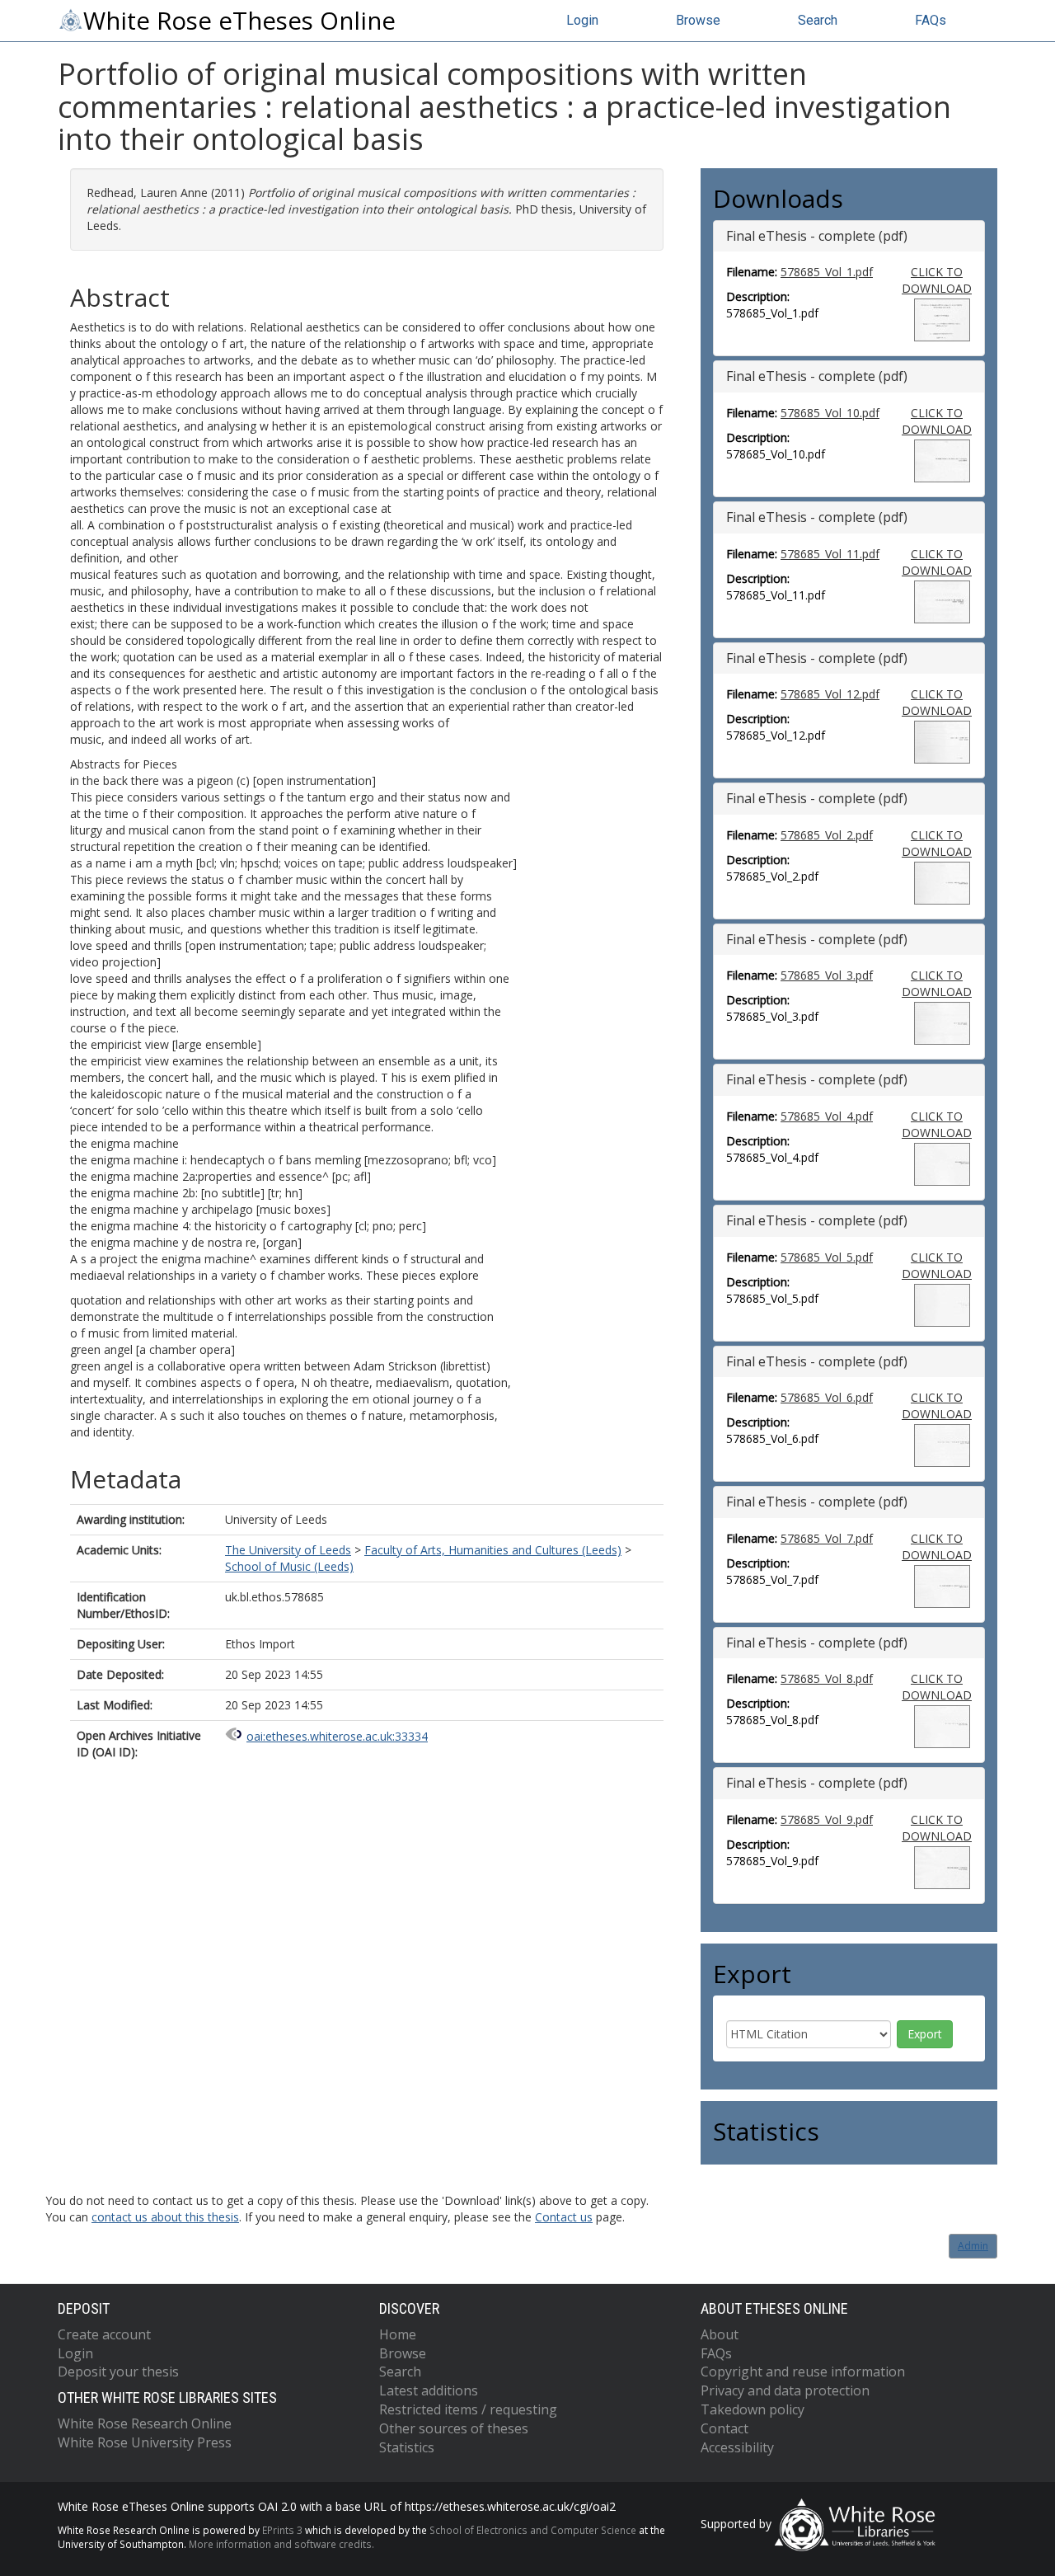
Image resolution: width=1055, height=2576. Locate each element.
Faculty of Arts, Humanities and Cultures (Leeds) (493, 1550)
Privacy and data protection (785, 2390)
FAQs (931, 20)
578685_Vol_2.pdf (827, 835)
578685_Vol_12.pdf (830, 694)
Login (582, 20)
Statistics (407, 2447)
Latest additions (429, 2390)
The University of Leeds (288, 1550)
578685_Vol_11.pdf (830, 554)
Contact (724, 2428)
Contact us (564, 2217)
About (720, 2334)
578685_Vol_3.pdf (827, 975)
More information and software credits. (281, 2544)
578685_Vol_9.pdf (827, 1819)
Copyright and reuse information (803, 2372)
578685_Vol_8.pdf (827, 1678)
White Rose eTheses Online (239, 21)
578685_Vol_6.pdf (827, 1397)
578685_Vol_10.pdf (830, 413)
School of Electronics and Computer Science (533, 2530)
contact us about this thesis (165, 2217)
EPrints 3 (282, 2530)
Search (818, 20)
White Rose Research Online (145, 2423)
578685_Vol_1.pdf (827, 272)
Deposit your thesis (118, 2372)
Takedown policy (753, 2409)
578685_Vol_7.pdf (827, 1538)
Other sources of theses (454, 2428)
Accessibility (737, 2447)
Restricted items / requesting (468, 2409)
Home (398, 2334)
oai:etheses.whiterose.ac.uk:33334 (337, 1736)
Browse (698, 20)
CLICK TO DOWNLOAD (937, 280)
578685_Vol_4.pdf (827, 1116)
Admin (973, 2246)
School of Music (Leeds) (289, 1566)
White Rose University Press (145, 2442)
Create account (104, 2334)
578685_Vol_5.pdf (827, 1257)
